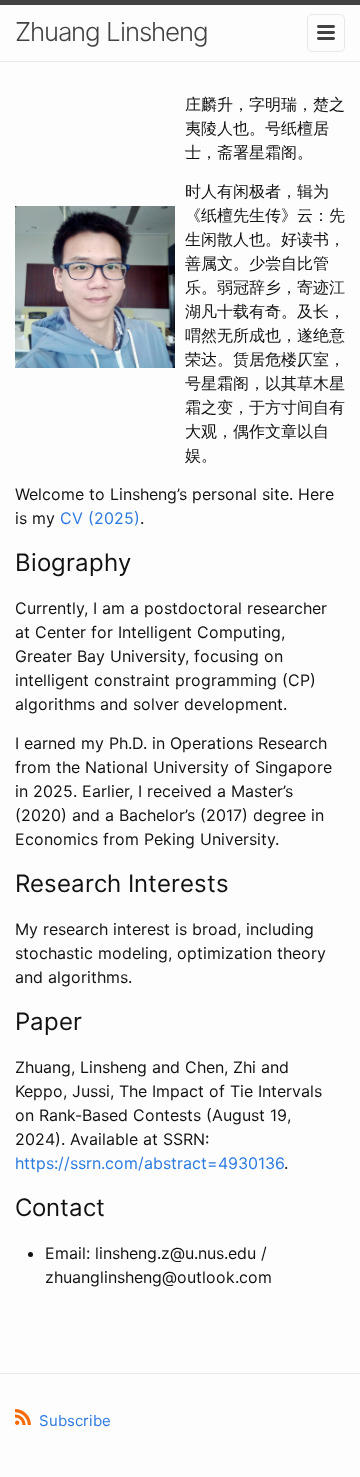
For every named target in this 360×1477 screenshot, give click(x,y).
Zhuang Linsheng (111, 31)
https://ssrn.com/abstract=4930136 (149, 1163)
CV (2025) (100, 518)
